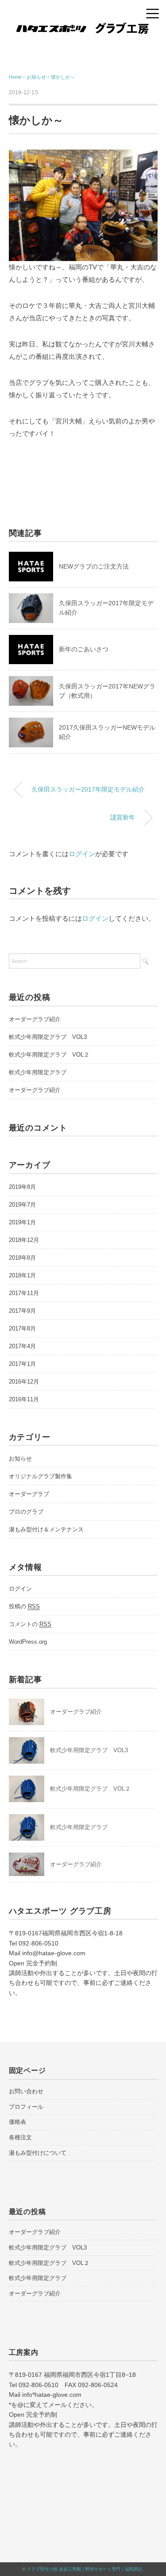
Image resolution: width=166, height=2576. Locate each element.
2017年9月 (22, 1311)
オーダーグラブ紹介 (35, 1019)
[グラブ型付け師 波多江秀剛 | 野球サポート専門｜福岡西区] (83, 29)
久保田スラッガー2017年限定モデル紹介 (88, 789)
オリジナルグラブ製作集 (41, 1476)
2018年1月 (22, 1275)
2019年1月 (22, 1222)
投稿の (24, 1606)
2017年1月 (22, 1364)
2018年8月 (22, 1258)
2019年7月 (22, 1205)
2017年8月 (22, 1328)
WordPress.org (28, 1642)
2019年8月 (22, 1187)
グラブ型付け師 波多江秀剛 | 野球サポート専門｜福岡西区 (85, 2569)
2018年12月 (24, 1240)
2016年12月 (24, 1382)
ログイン (82, 854)
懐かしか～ (63, 77)
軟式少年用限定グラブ (38, 1072)
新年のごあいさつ (84, 649)
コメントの (30, 1624)
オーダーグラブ (29, 1494)
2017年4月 (22, 1346)
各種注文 (20, 2137)
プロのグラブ (26, 1512)
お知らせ (20, 1459)
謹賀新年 (123, 817)
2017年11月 (24, 1293)
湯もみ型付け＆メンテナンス (46, 1529)
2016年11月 (24, 1399)
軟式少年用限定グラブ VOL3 (48, 1037)
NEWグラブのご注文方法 (94, 566)
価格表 (17, 2122)
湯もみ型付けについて (38, 2153)
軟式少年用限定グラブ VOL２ (49, 1055)
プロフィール (26, 2107)
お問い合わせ (26, 2091)
